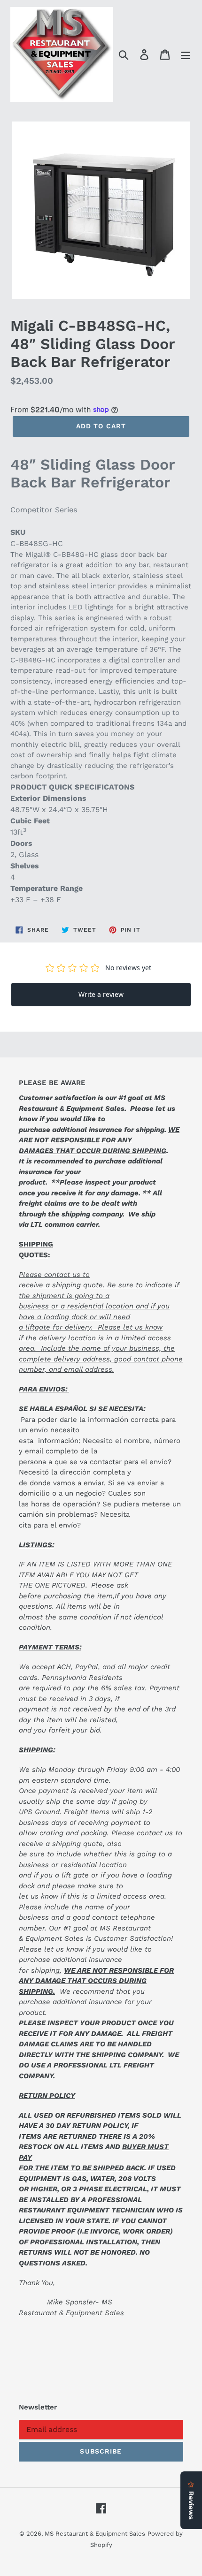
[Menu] (186, 55)
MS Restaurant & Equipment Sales (95, 2534)
